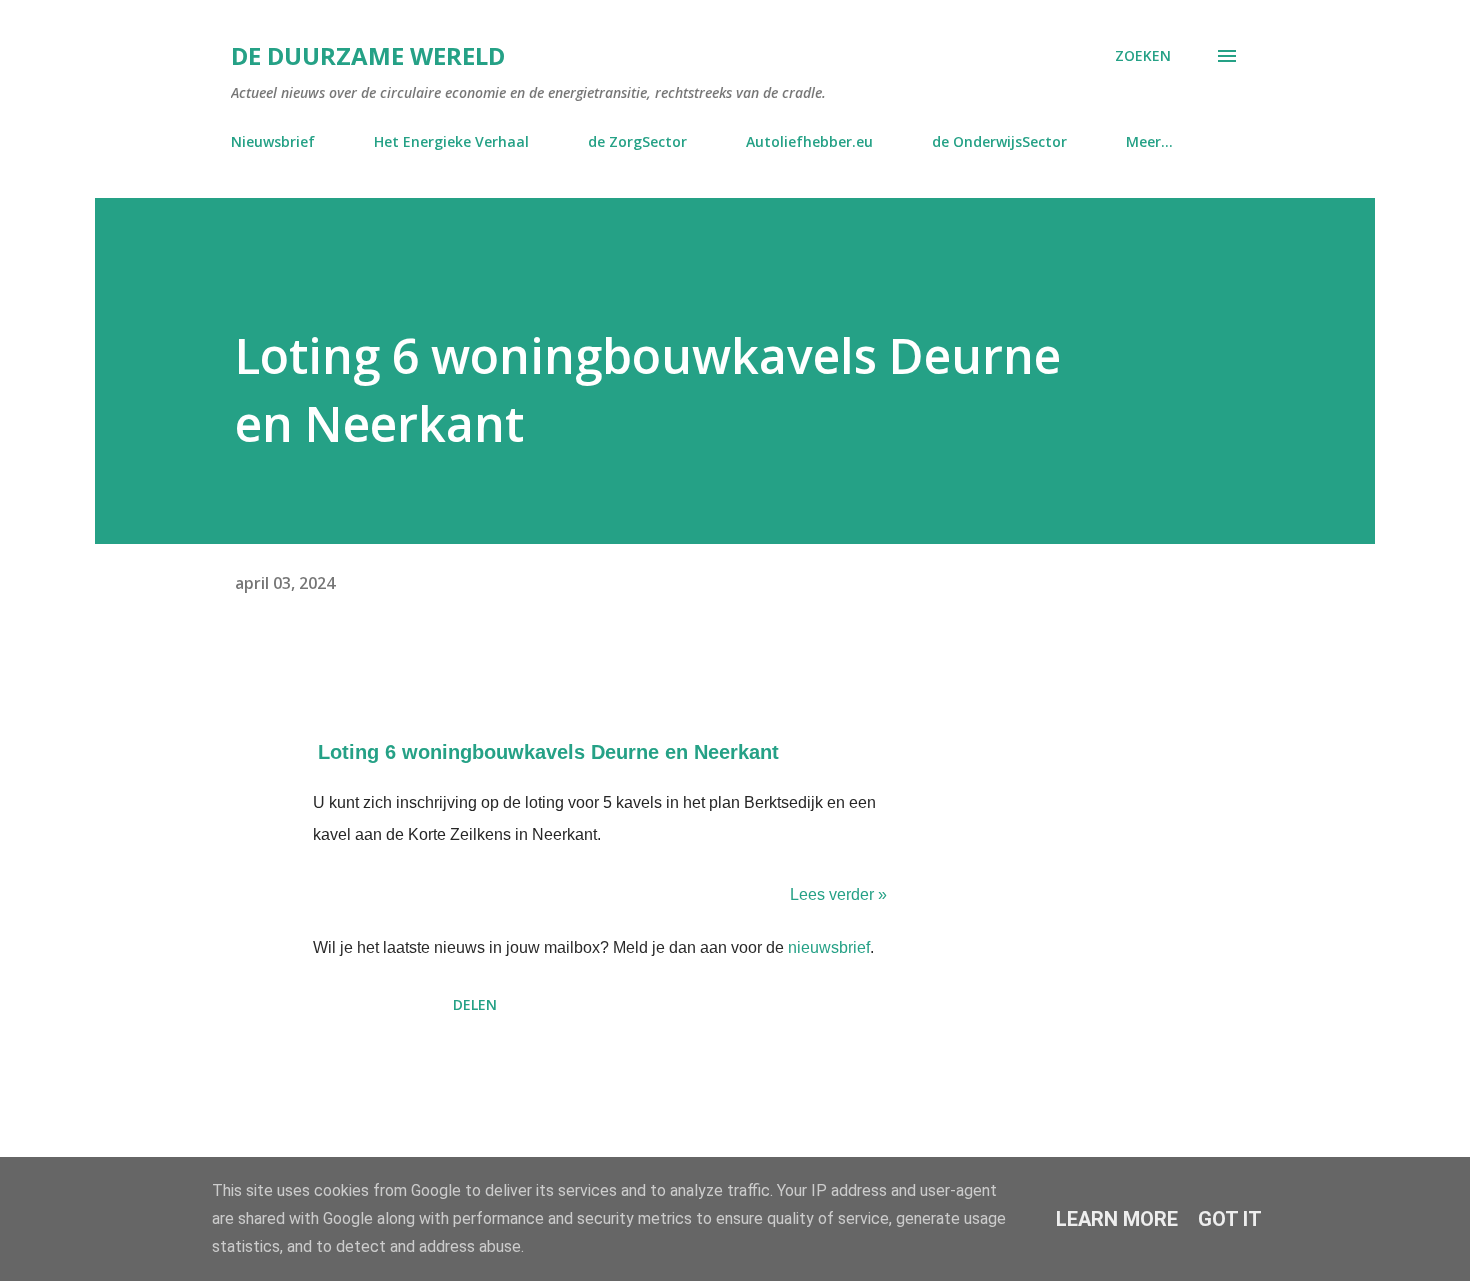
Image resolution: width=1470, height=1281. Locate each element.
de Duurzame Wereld (368, 55)
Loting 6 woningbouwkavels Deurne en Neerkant (548, 752)
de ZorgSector (637, 141)
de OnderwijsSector (999, 141)
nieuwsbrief (829, 947)
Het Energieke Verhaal (451, 141)
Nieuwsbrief (273, 141)
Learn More (1117, 1219)
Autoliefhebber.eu (809, 141)
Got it (1230, 1219)
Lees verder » (838, 894)
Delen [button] (475, 1004)
